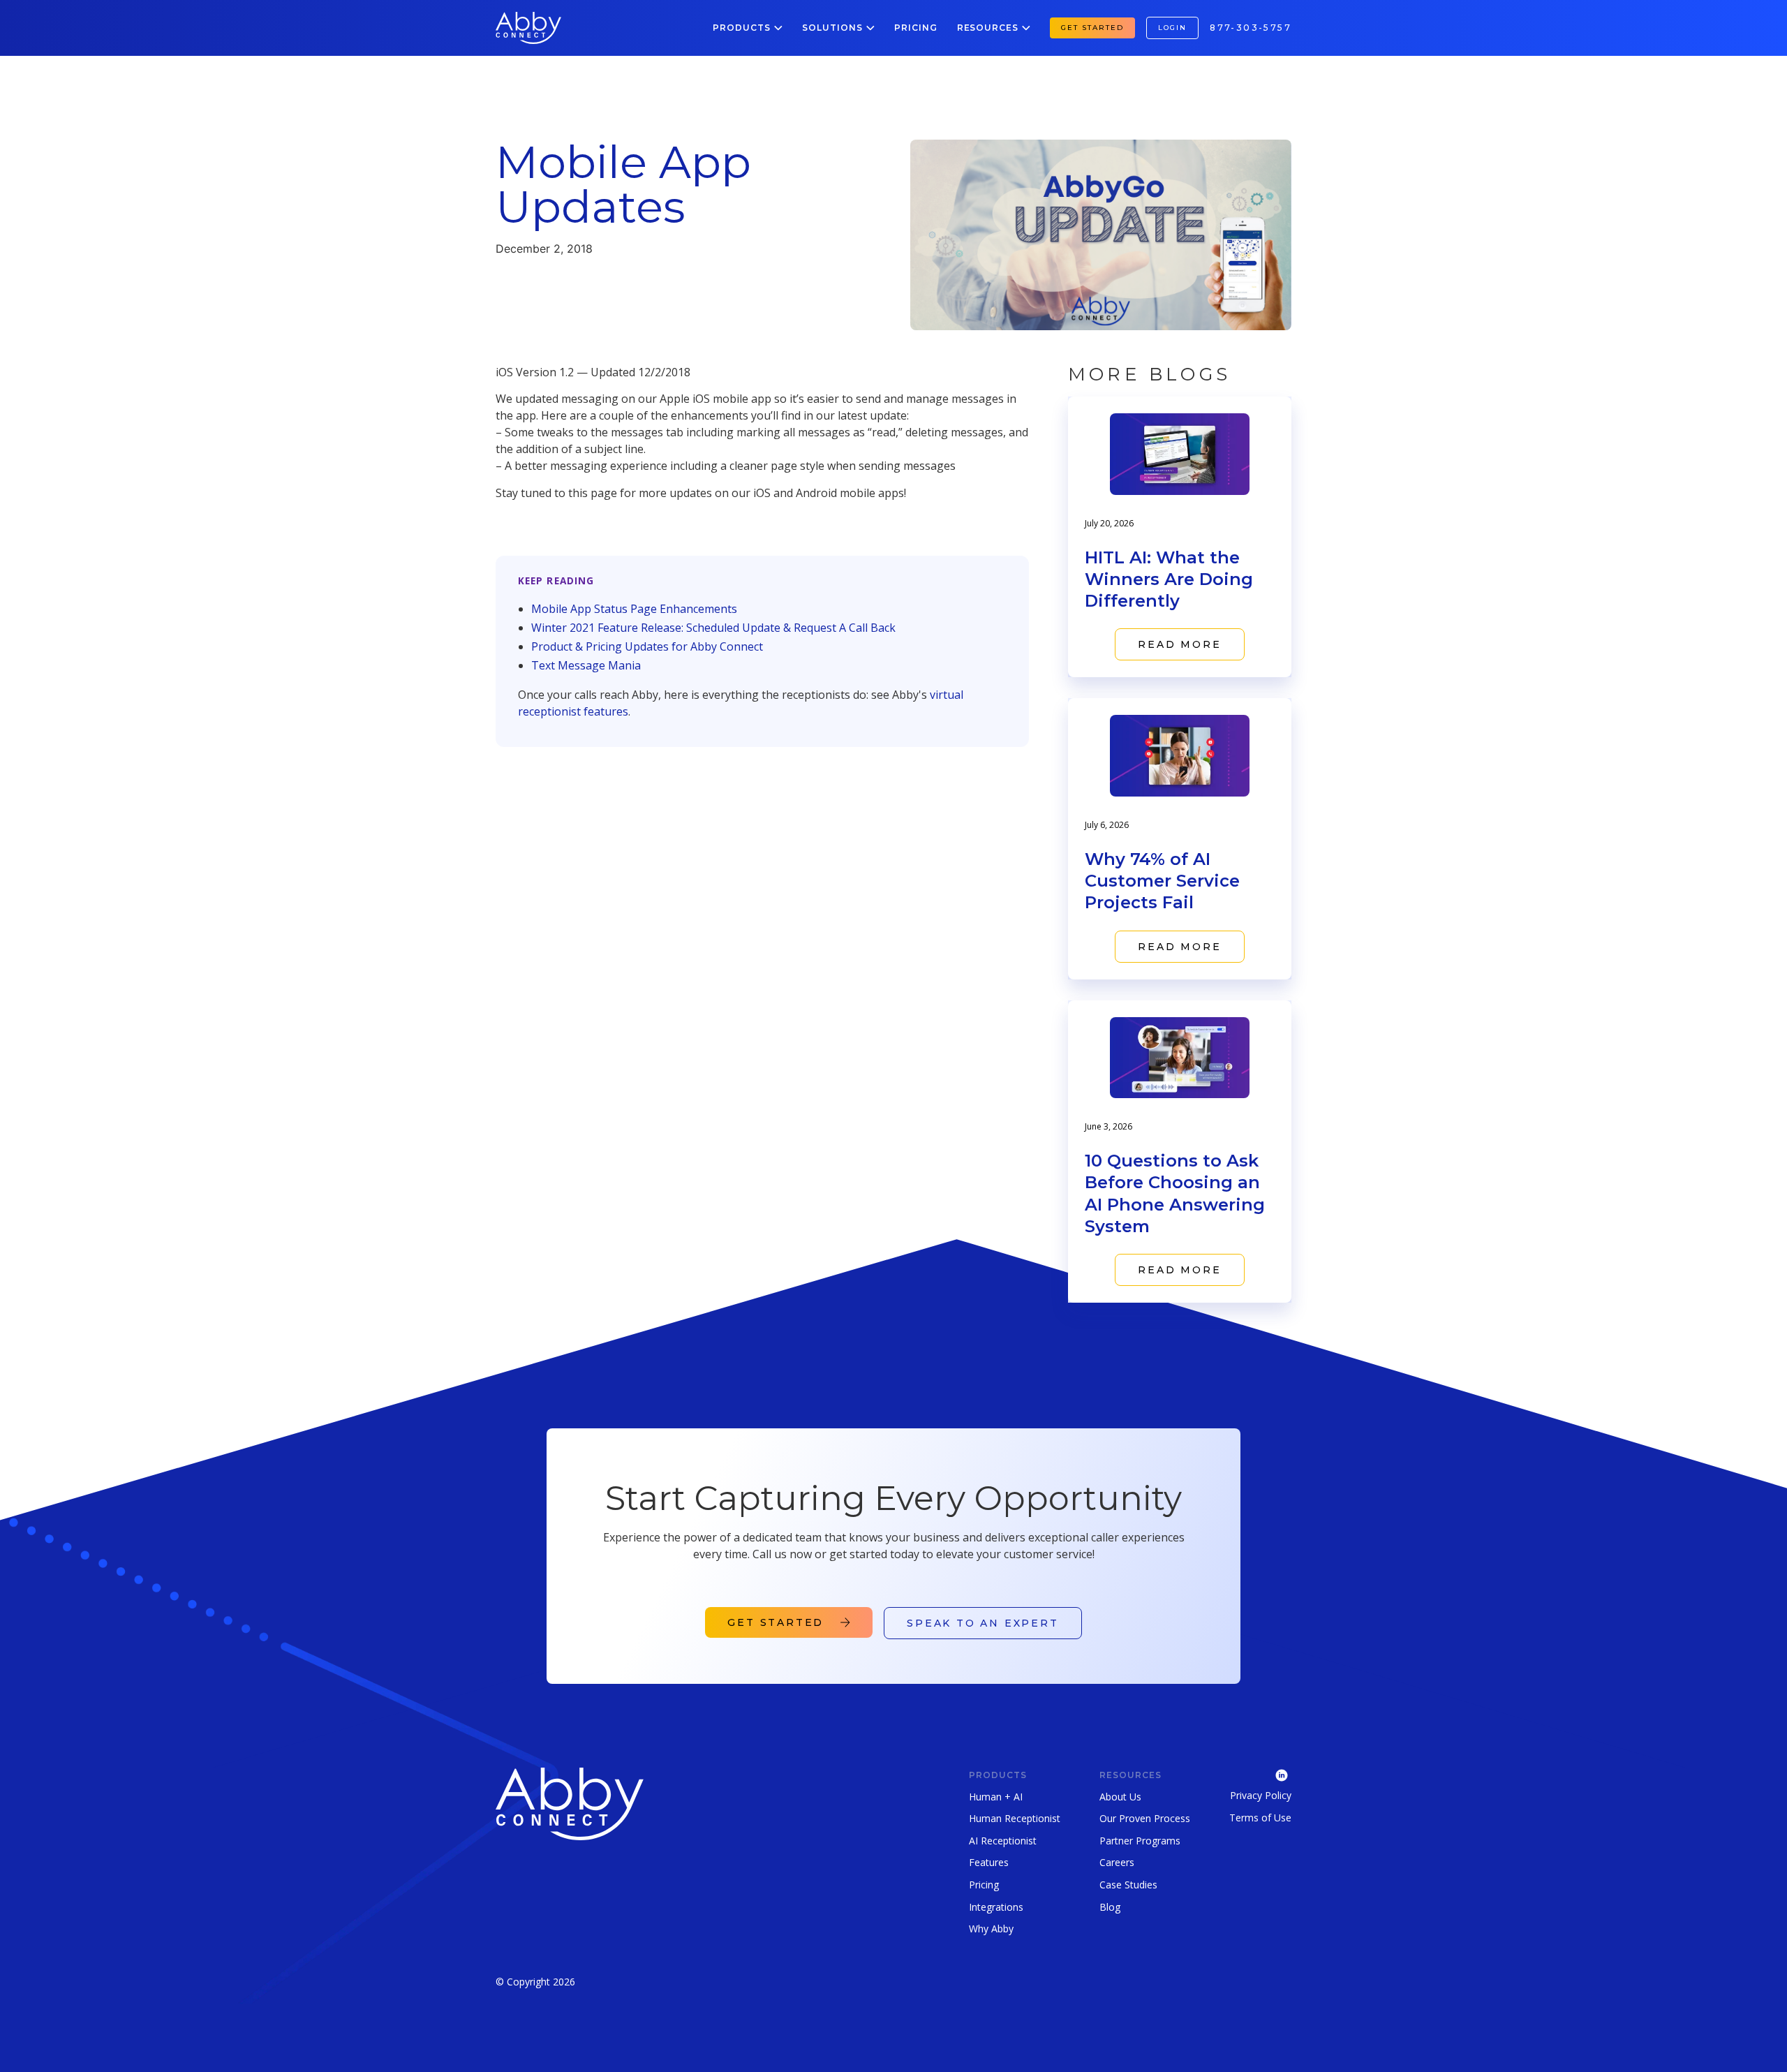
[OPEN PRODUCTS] (778, 28)
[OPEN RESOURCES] (1026, 28)
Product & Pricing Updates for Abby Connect (647, 646)
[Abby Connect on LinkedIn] (1260, 1774)
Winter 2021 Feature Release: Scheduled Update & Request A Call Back (713, 628)
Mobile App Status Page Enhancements (634, 609)
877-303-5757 (1251, 28)
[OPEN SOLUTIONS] (870, 28)
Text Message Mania (586, 665)
